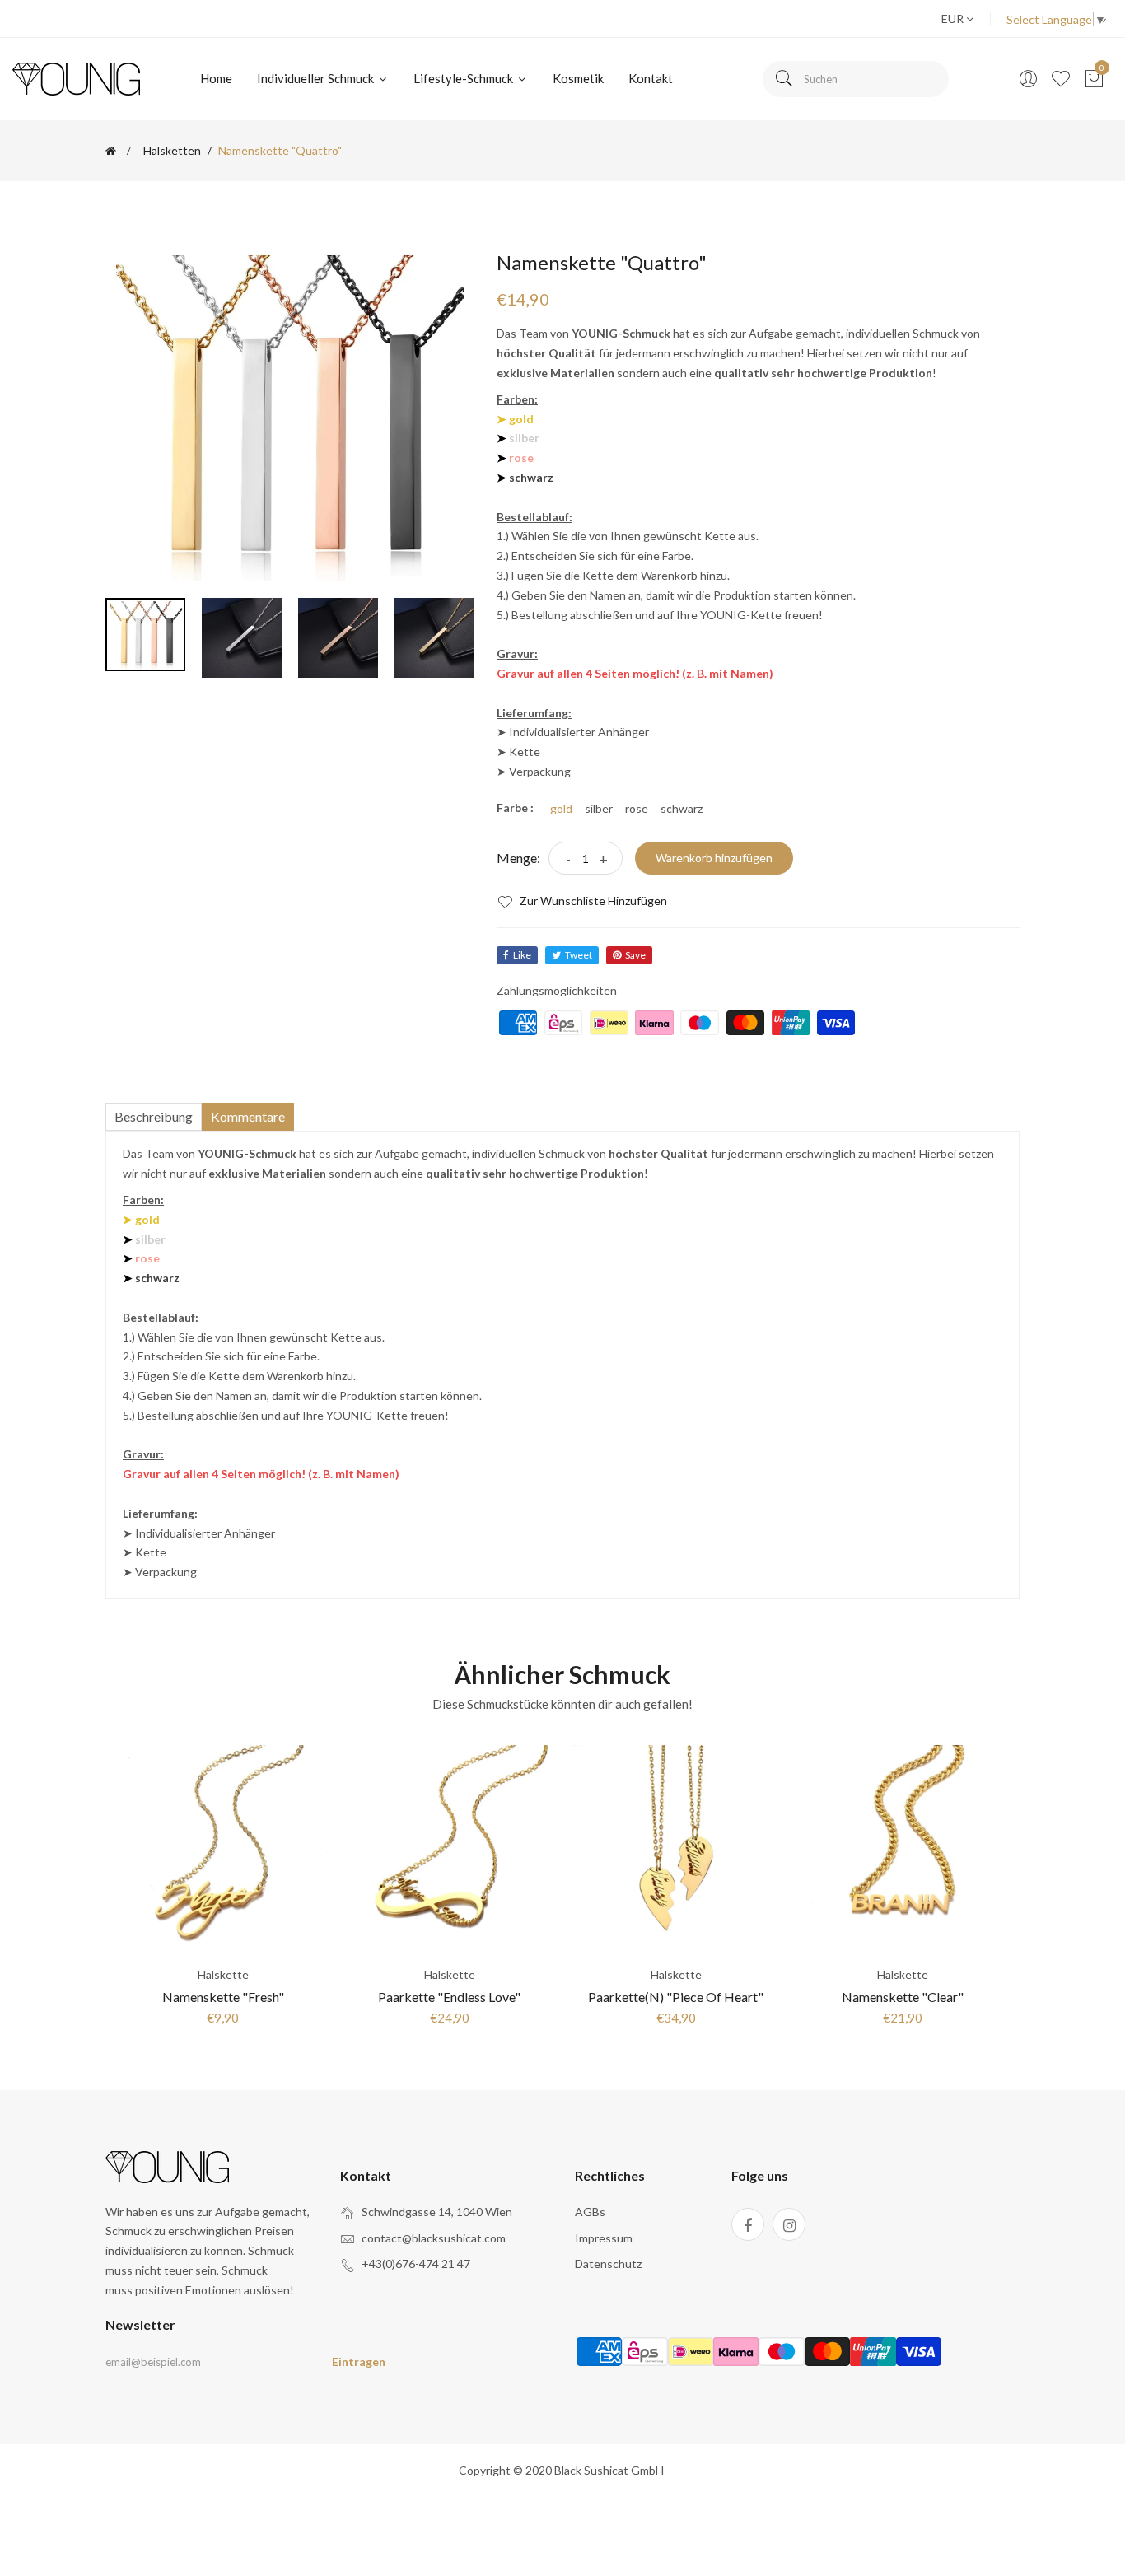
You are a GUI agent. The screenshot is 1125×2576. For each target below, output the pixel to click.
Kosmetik (578, 78)
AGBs (590, 2212)
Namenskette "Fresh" (223, 1997)
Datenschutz (608, 2263)
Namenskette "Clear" (903, 1997)
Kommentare (248, 1116)
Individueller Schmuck (317, 78)
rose (637, 809)
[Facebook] (748, 2224)
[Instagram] (789, 2224)
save (635, 955)
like (522, 955)
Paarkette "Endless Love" (449, 1997)
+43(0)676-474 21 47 (416, 2263)
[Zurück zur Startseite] (111, 151)
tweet (579, 955)
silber (599, 809)
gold (561, 809)
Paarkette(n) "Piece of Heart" (676, 1997)
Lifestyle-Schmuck (464, 78)
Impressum (604, 2238)
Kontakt (651, 78)
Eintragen (359, 2361)
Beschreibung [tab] (154, 1116)
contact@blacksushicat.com (434, 2238)
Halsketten (172, 151)
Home (216, 78)
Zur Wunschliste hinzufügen (592, 901)
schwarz (682, 809)
